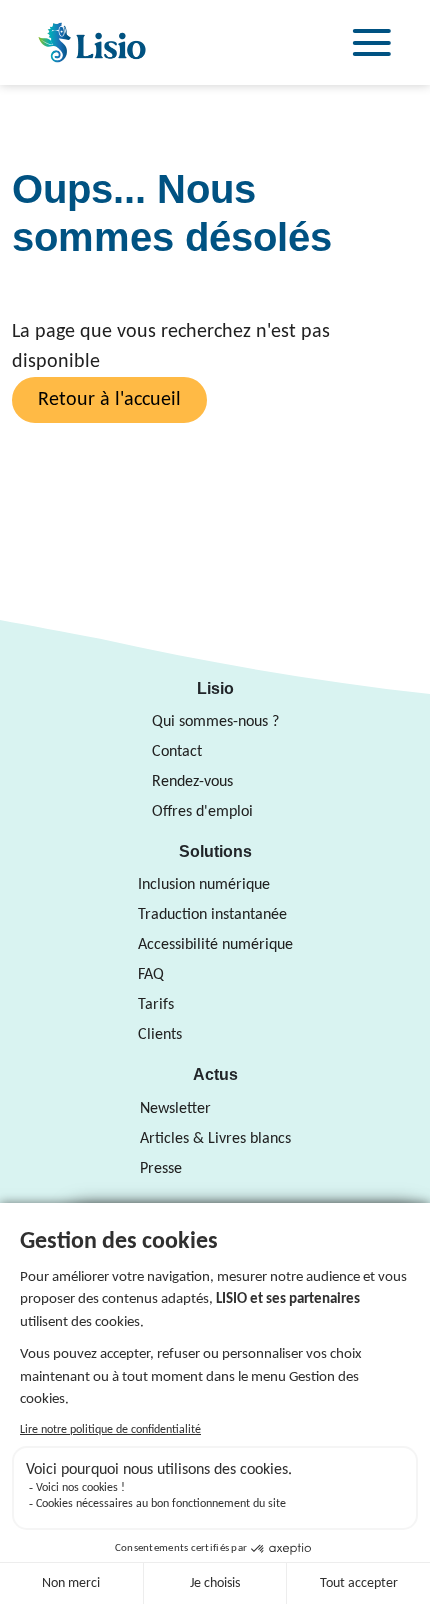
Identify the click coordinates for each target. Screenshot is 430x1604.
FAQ (151, 975)
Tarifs (156, 1005)
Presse (161, 1169)
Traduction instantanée (212, 915)
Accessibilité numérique (215, 945)
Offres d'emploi (202, 812)
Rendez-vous (192, 782)
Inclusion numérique (204, 885)
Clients (160, 1035)
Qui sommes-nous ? (215, 722)
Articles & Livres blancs (215, 1139)
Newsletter (175, 1109)
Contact (177, 752)
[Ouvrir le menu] (372, 43)
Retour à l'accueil (109, 400)
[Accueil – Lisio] (92, 42)
